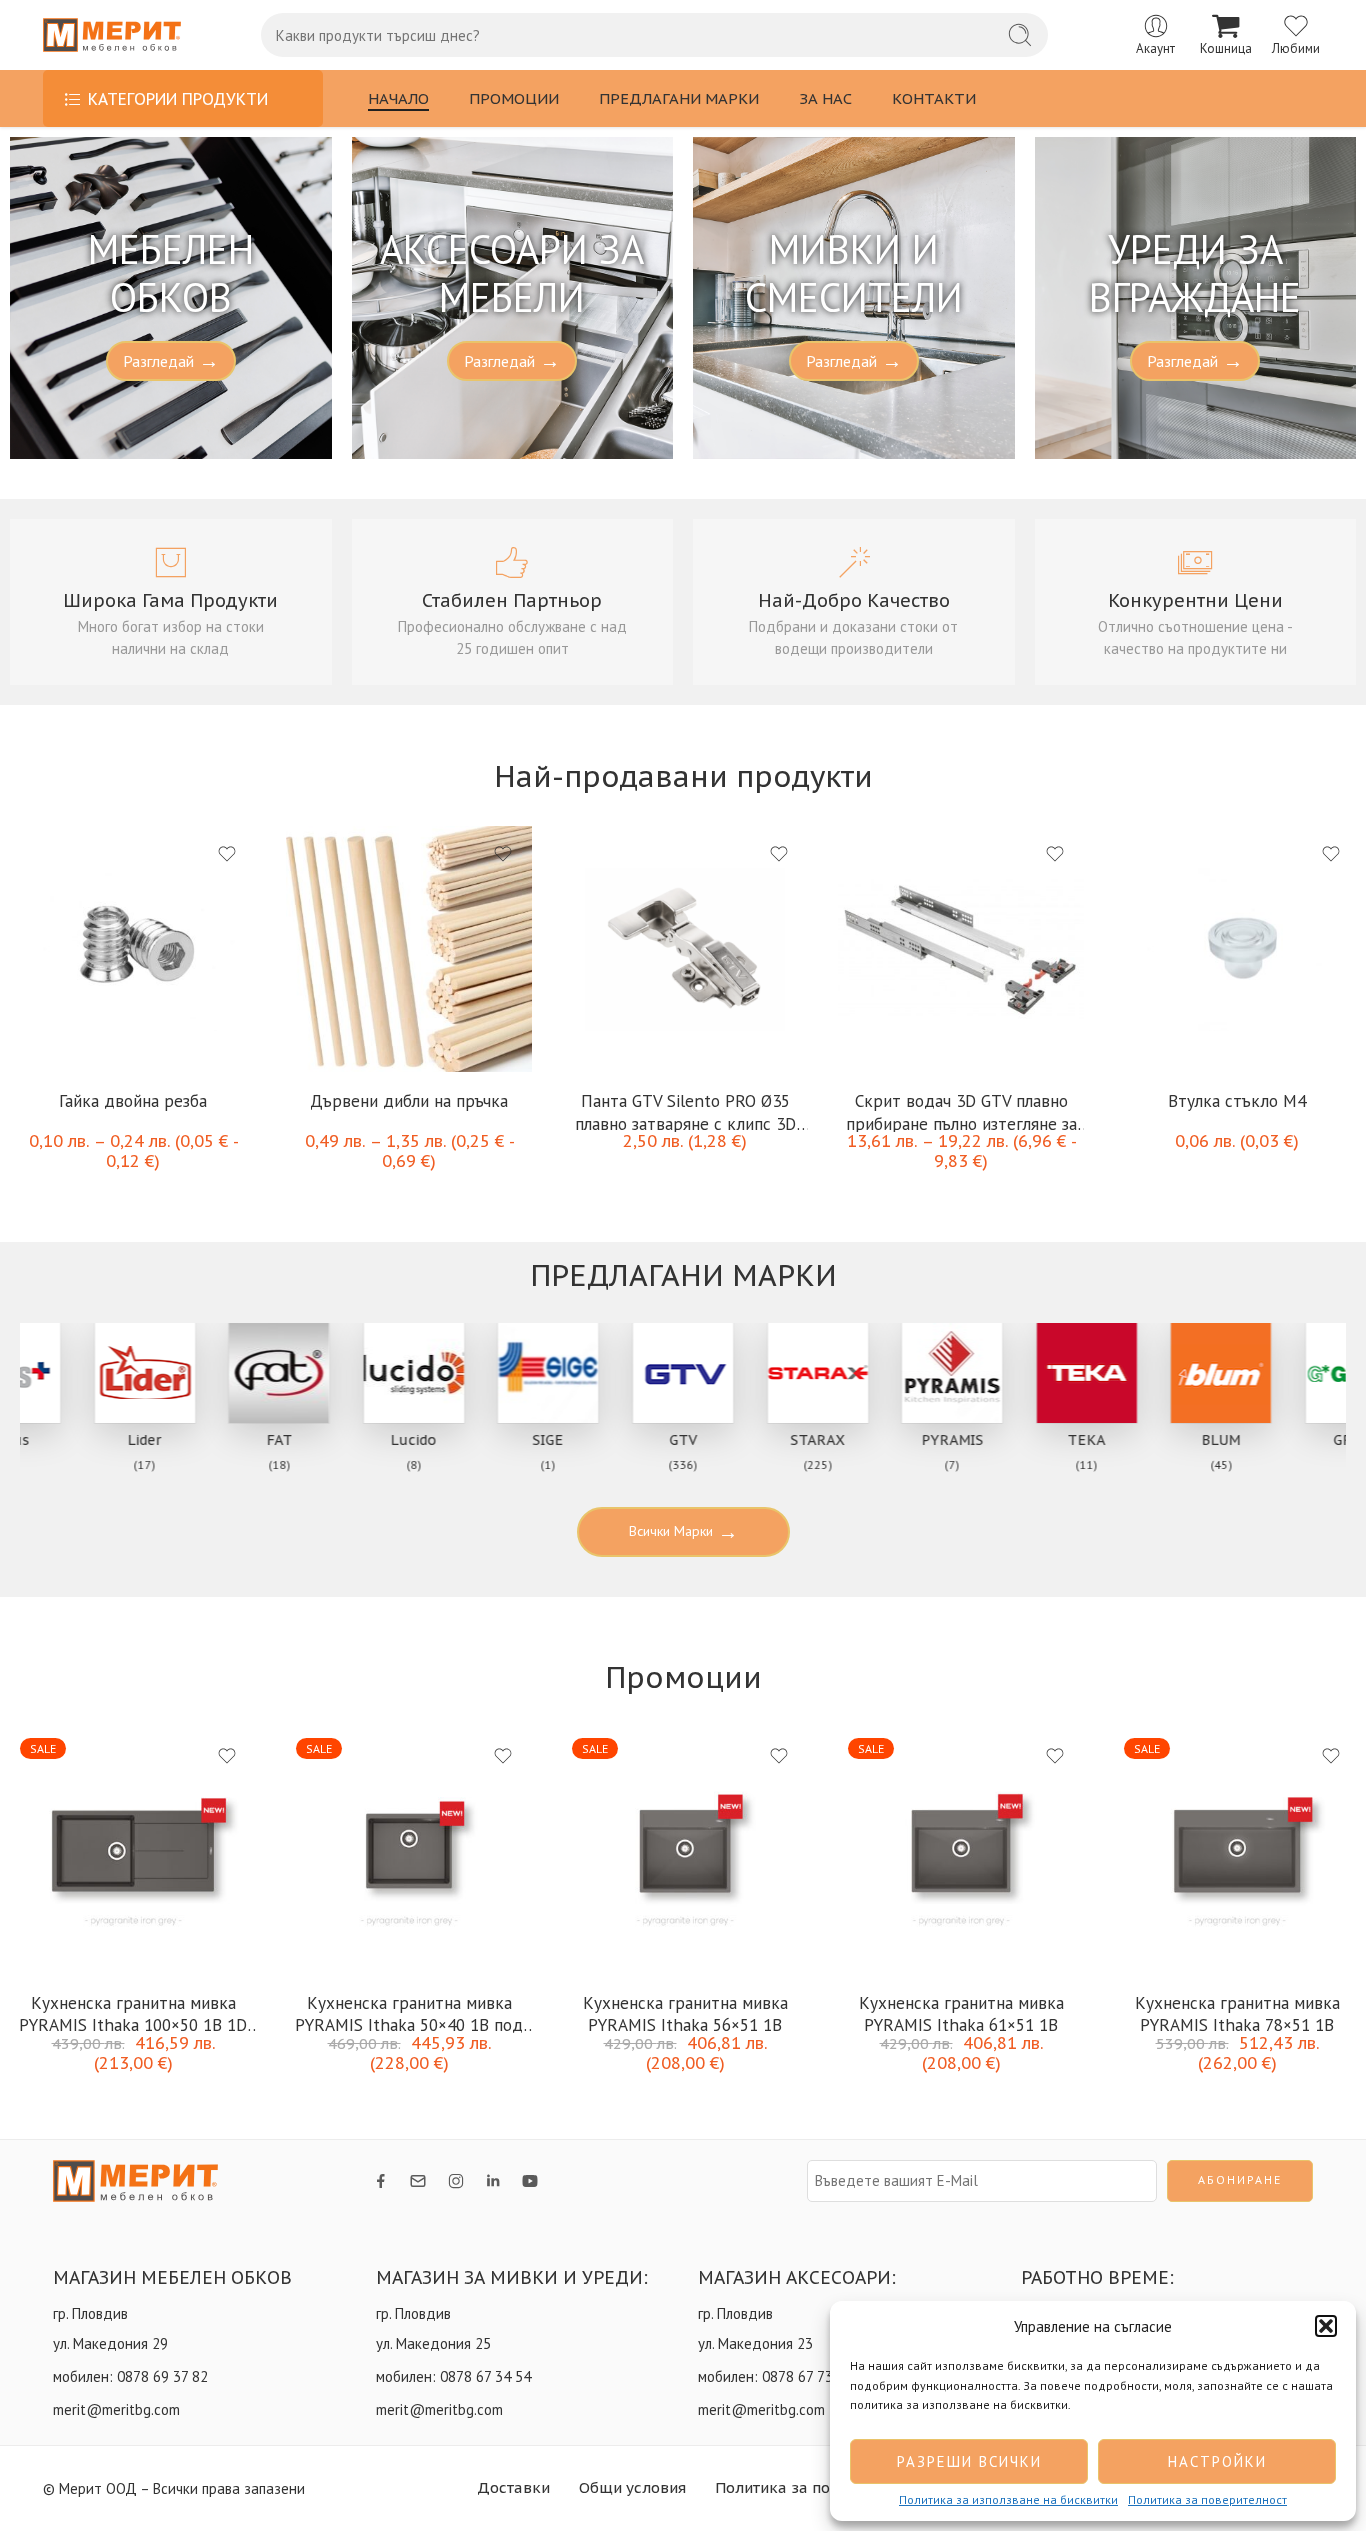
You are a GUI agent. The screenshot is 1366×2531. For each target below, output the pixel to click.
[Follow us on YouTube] (530, 2181)
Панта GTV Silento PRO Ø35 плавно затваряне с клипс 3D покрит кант (685, 1110)
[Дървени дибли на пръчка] (409, 949)
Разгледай (171, 361)
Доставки (513, 2487)
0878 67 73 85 (807, 2376)
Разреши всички (969, 2461)
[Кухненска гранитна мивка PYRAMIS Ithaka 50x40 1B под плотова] (409, 1851)
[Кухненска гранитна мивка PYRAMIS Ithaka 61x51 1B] (961, 1851)
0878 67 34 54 (485, 2376)
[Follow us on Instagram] (456, 2181)
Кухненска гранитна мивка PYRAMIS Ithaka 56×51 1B (685, 2012)
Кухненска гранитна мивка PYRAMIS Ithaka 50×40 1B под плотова (409, 2012)
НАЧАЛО (398, 98)
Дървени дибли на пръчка (409, 1100)
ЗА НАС (825, 98)
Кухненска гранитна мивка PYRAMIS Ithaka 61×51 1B (961, 2012)
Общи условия (632, 2487)
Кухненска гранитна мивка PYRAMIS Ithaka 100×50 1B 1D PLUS (133, 2012)
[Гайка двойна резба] (133, 949)
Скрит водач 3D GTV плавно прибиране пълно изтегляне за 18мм (961, 1110)
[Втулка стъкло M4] (1237, 949)
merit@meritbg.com (116, 2409)
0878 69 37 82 (162, 2376)
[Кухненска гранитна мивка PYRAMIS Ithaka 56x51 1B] (685, 1851)
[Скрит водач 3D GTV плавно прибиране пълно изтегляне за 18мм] (961, 949)
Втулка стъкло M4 (1237, 1100)
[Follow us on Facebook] (381, 2181)
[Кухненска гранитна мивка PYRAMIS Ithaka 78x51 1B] (1237, 1851)
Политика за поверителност (1207, 2500)
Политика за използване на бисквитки (1008, 2500)
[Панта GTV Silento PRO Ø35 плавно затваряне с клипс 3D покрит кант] (685, 949)
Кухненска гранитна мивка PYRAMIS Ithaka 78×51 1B (1237, 2012)
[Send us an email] (418, 2181)
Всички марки (683, 1532)
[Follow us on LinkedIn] (493, 2181)
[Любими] (227, 854)
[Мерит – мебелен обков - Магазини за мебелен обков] (112, 35)
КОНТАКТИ (934, 98)
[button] (1326, 2326)
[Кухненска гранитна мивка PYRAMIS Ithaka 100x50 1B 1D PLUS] (133, 1851)
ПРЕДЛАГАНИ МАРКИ (679, 98)
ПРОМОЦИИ (514, 98)
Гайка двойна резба (133, 1100)
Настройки (1217, 2461)
